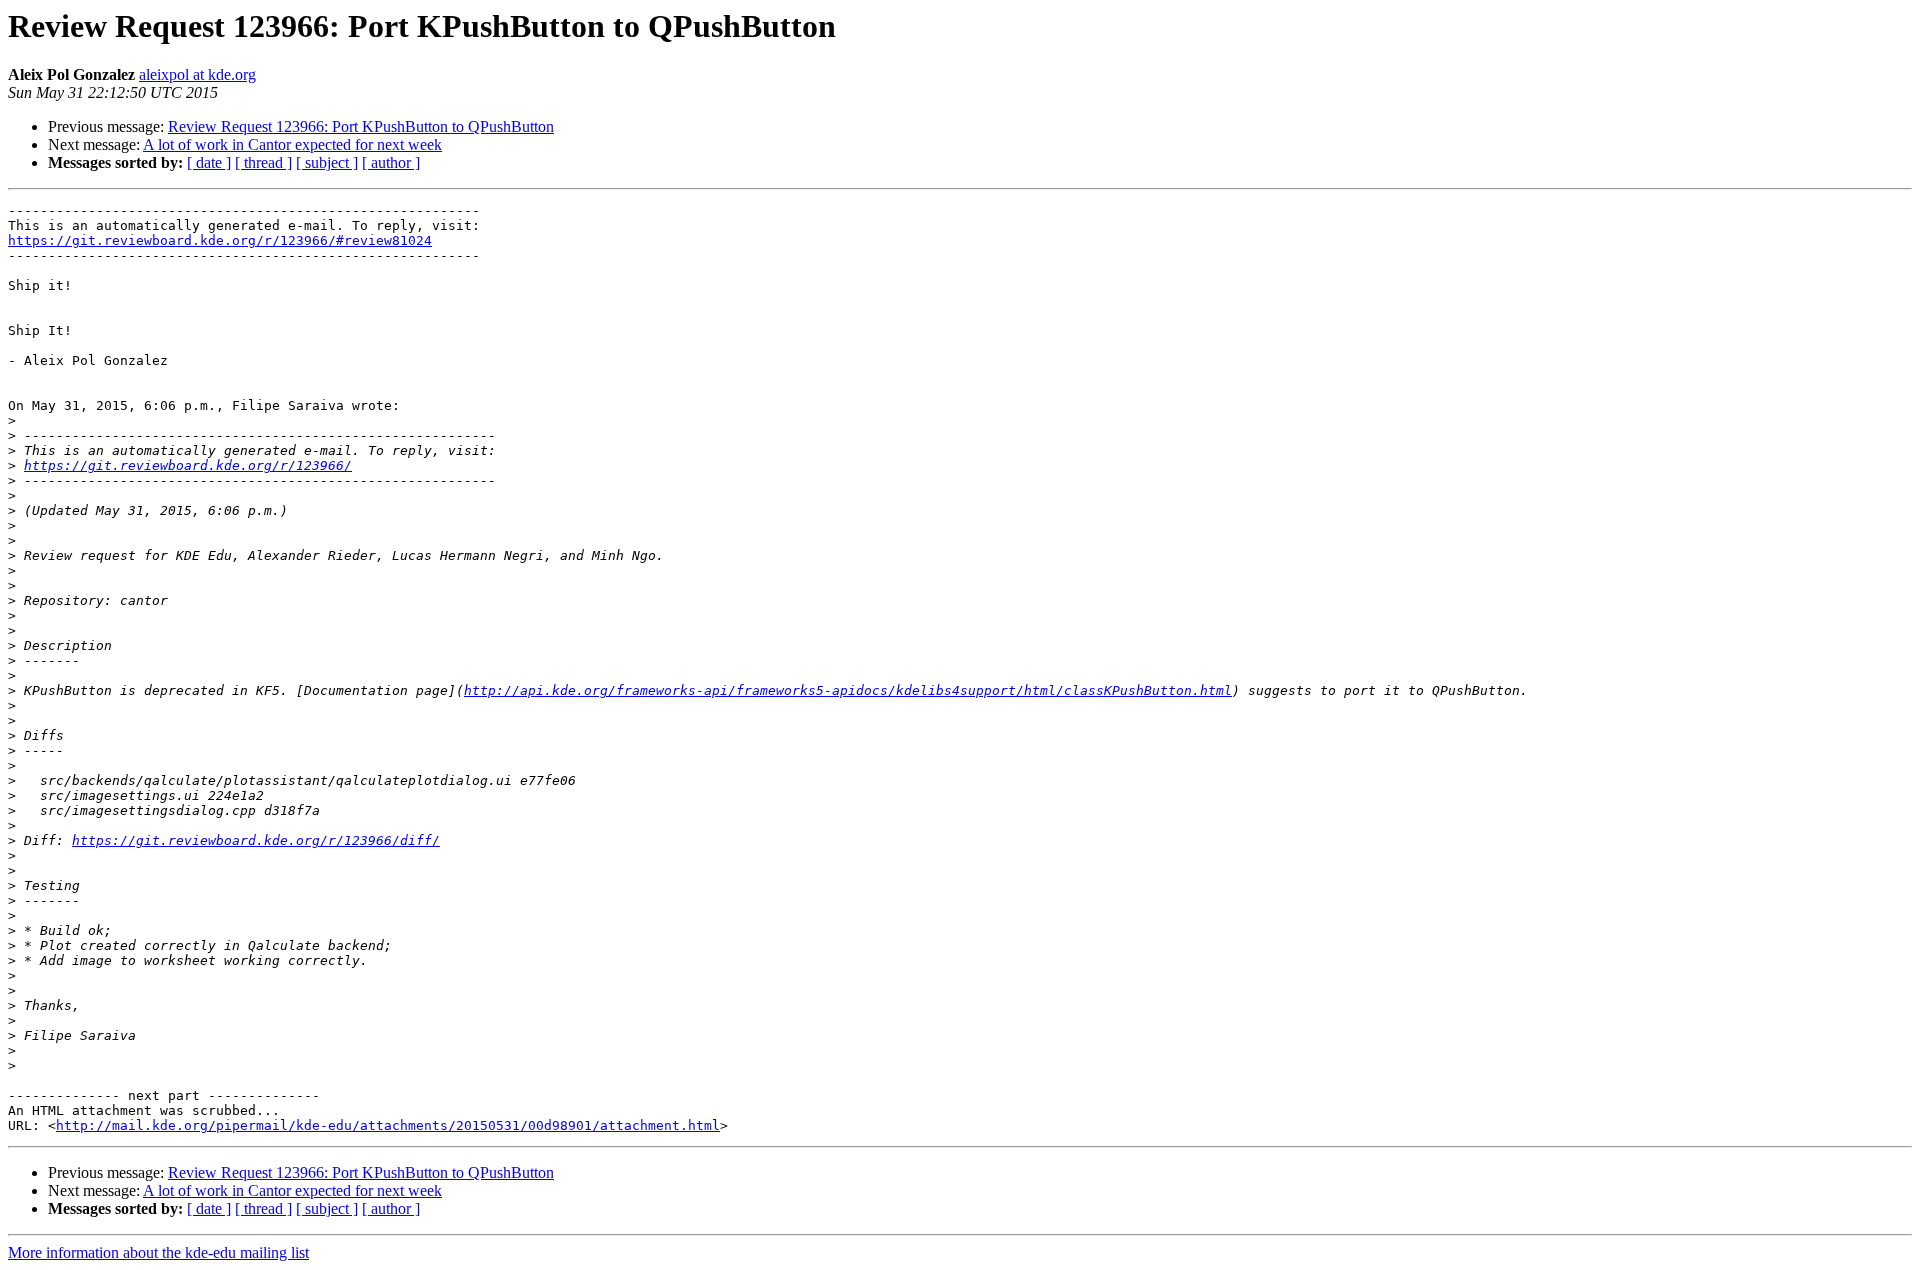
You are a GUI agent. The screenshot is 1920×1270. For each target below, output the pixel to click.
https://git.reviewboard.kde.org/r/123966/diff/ (256, 840)
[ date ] (209, 162)
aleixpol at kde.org (197, 74)
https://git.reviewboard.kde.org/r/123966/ (188, 465)
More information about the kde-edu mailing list (158, 1252)
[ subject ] (327, 162)
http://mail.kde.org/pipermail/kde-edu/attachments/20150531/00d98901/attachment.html (388, 1125)
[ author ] (391, 162)
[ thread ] (263, 162)
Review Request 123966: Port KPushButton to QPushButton (361, 126)
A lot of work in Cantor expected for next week (292, 144)
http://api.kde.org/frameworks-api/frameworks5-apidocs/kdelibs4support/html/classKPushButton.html (848, 690)
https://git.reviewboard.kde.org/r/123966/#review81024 (220, 240)
